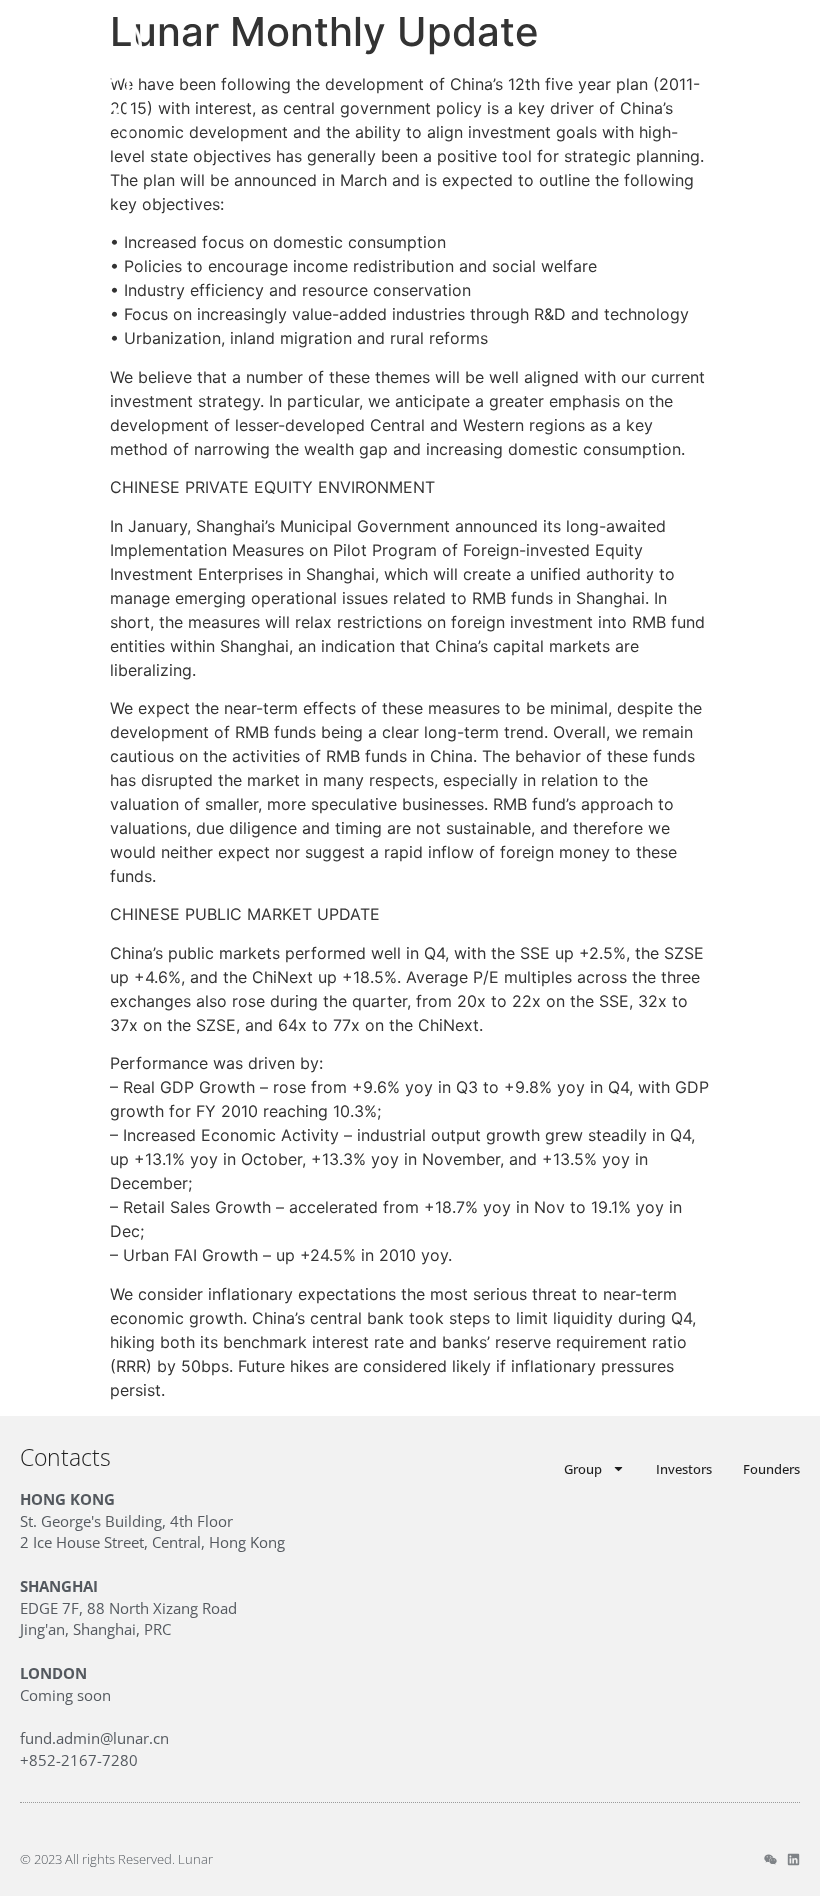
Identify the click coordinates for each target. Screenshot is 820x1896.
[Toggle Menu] (787, 73)
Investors (684, 1469)
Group (583, 1469)
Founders (771, 1469)
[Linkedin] (793, 1859)
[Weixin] (770, 1859)
